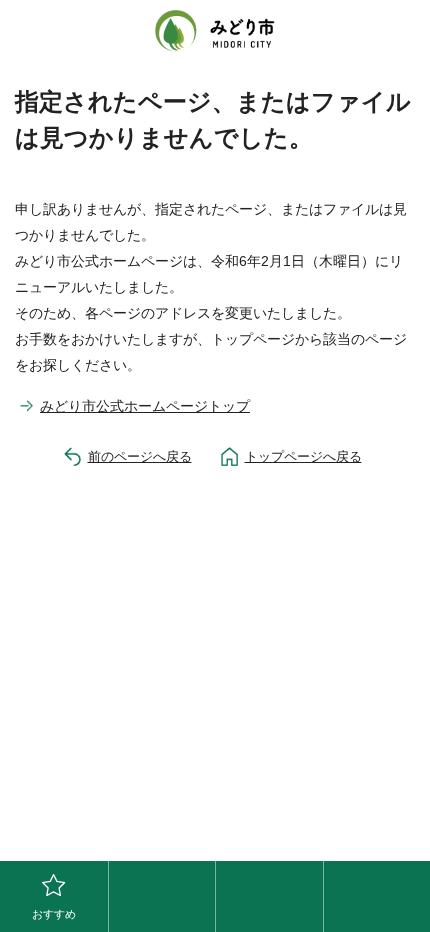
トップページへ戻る (303, 456)
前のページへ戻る (140, 456)
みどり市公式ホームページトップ (145, 406)
